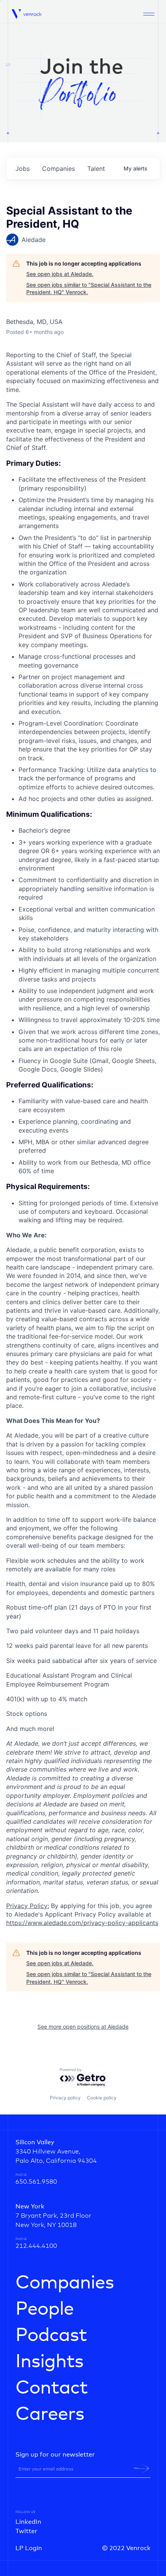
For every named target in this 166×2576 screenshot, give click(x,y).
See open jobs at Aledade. (60, 274)
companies (58, 169)
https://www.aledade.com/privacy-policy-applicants (82, 1923)
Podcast (51, 2336)
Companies (65, 2283)
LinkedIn (28, 2522)
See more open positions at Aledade (83, 2027)
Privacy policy (65, 2098)
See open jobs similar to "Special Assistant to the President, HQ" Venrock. (89, 289)
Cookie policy (102, 2098)
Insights (49, 2362)
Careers (50, 2414)
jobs (23, 169)
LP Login (29, 2548)
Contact (52, 2388)
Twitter (26, 2531)
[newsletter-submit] (141, 2469)
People (45, 2309)
